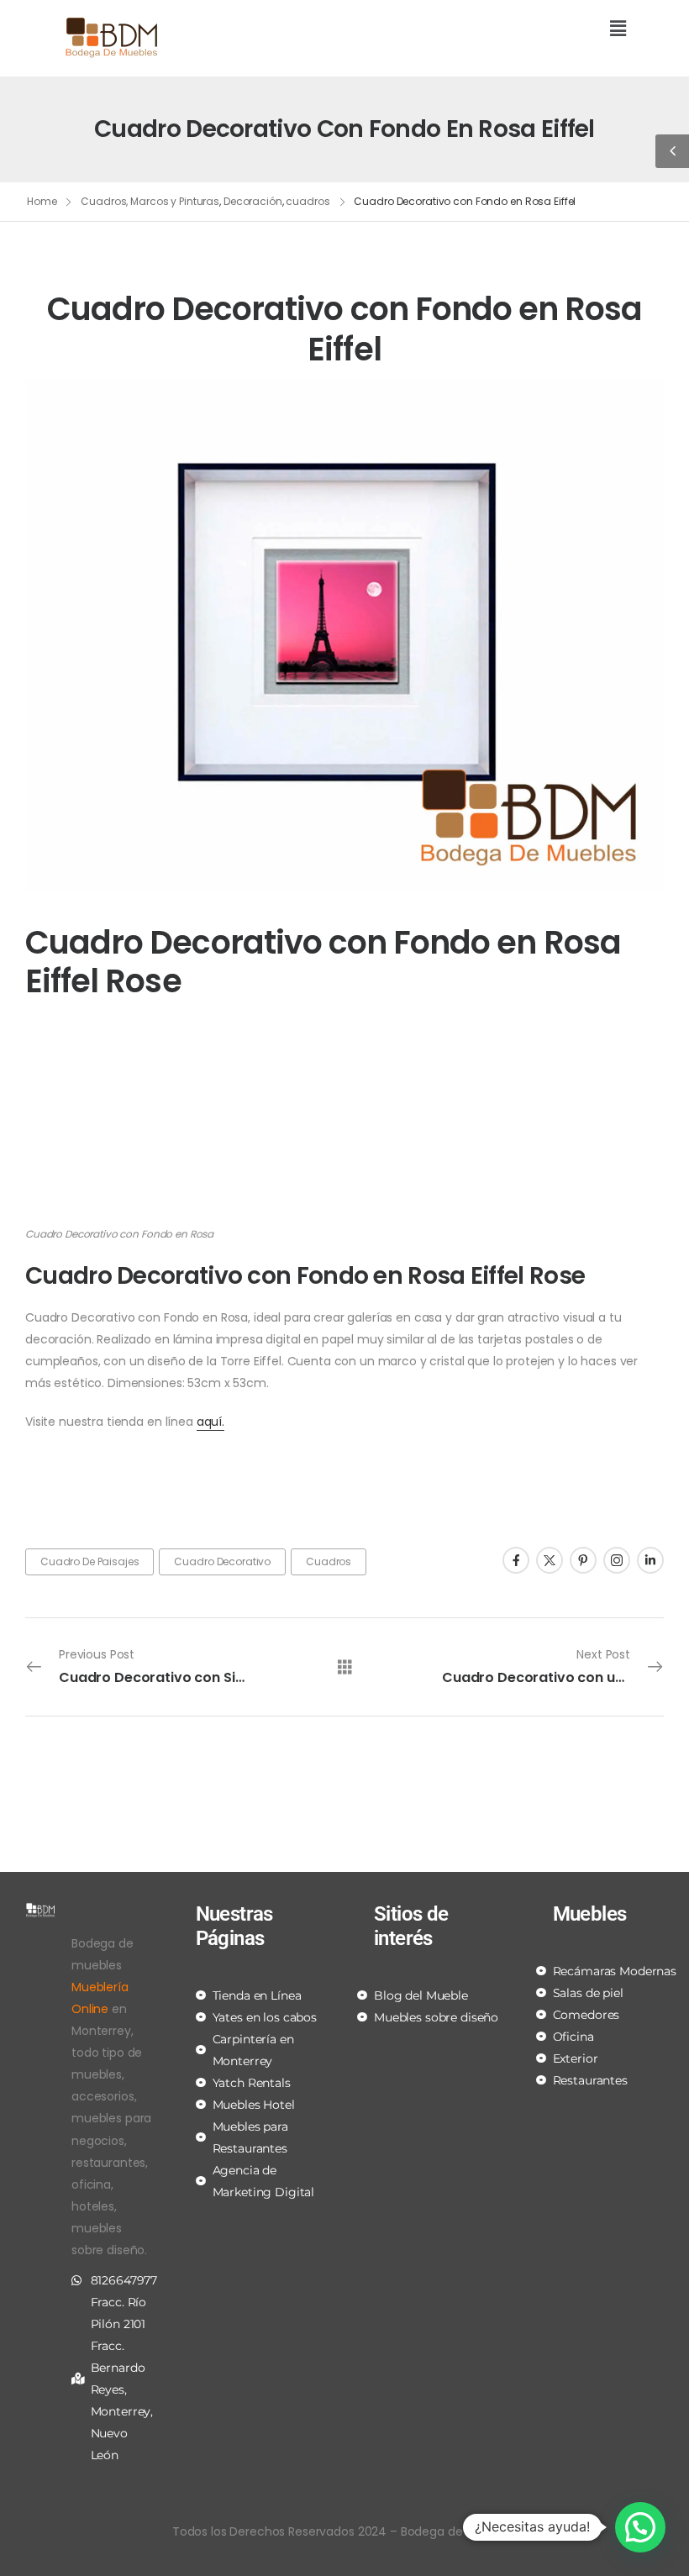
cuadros (308, 201)
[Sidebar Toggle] (672, 151)
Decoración (253, 201)
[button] (492, 30)
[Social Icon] (516, 1560)
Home (42, 201)
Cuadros (329, 1561)
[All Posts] (345, 1666)
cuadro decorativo (222, 1561)
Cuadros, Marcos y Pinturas (150, 201)
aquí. (210, 1422)
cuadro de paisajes (89, 1561)
